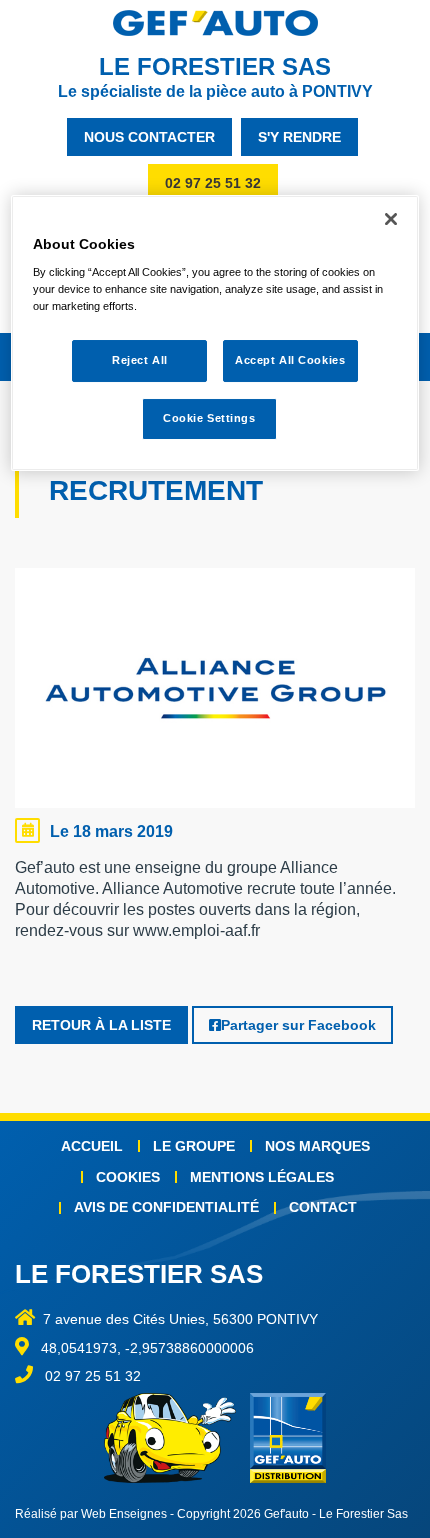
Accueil (92, 1146)
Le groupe (194, 1146)
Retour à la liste (101, 1025)
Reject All (140, 361)
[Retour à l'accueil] (215, 23)
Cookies (128, 1177)
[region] (215, 333)
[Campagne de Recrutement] (215, 693)
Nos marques (317, 1146)
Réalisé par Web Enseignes (91, 1514)
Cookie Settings (209, 418)
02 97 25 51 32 (213, 183)
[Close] (391, 219)
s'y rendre (299, 137)
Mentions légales (262, 1177)
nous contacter (149, 137)
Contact (323, 1207)
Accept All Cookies (290, 361)
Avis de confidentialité (166, 1207)
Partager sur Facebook (298, 1025)
